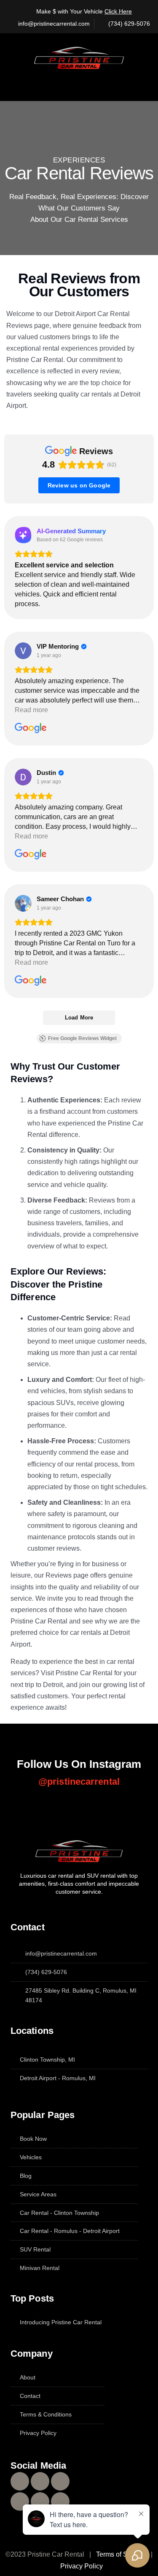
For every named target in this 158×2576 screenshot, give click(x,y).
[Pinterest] (40, 2501)
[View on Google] (23, 651)
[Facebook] (20, 2481)
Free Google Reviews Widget (82, 1038)
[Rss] (60, 2501)
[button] (80, 81)
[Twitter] (60, 2481)
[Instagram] (40, 2481)
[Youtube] (20, 2501)
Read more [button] (31, 710)
